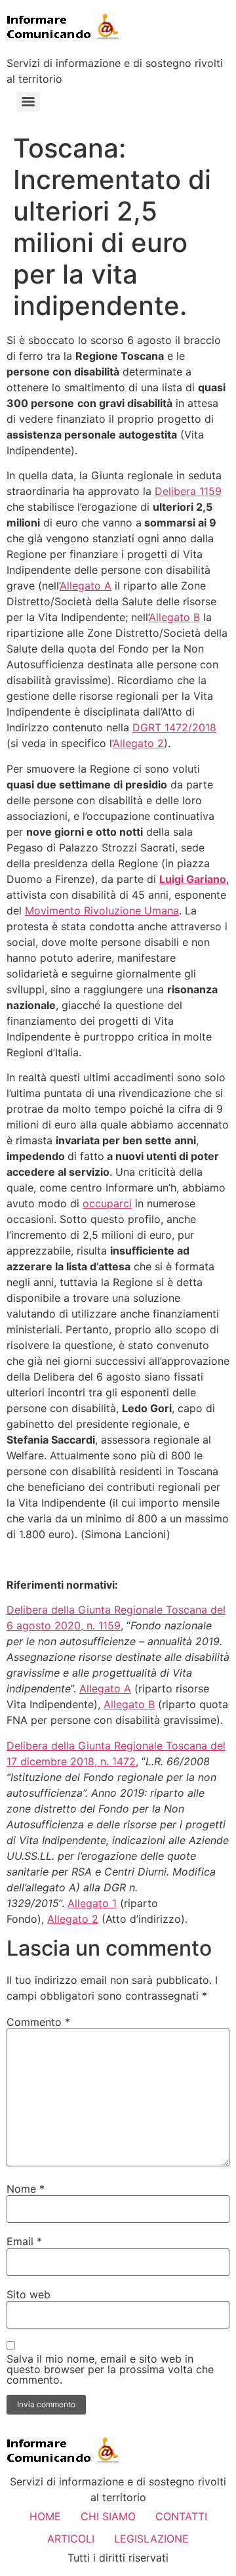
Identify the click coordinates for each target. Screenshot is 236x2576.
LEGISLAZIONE (151, 2539)
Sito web (29, 2294)
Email (24, 2241)
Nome (26, 2189)
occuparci (107, 1203)
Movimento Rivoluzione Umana (102, 911)
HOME (45, 2516)
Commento (38, 2022)
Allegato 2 (138, 743)
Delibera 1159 (188, 491)
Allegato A (86, 586)
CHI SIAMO (108, 2516)
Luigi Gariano (193, 879)
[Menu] (28, 102)
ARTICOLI (71, 2539)
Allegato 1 (92, 1903)
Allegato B (174, 617)
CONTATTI (181, 2516)
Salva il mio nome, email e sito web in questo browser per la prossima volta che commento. (110, 2369)
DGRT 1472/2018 (174, 727)
